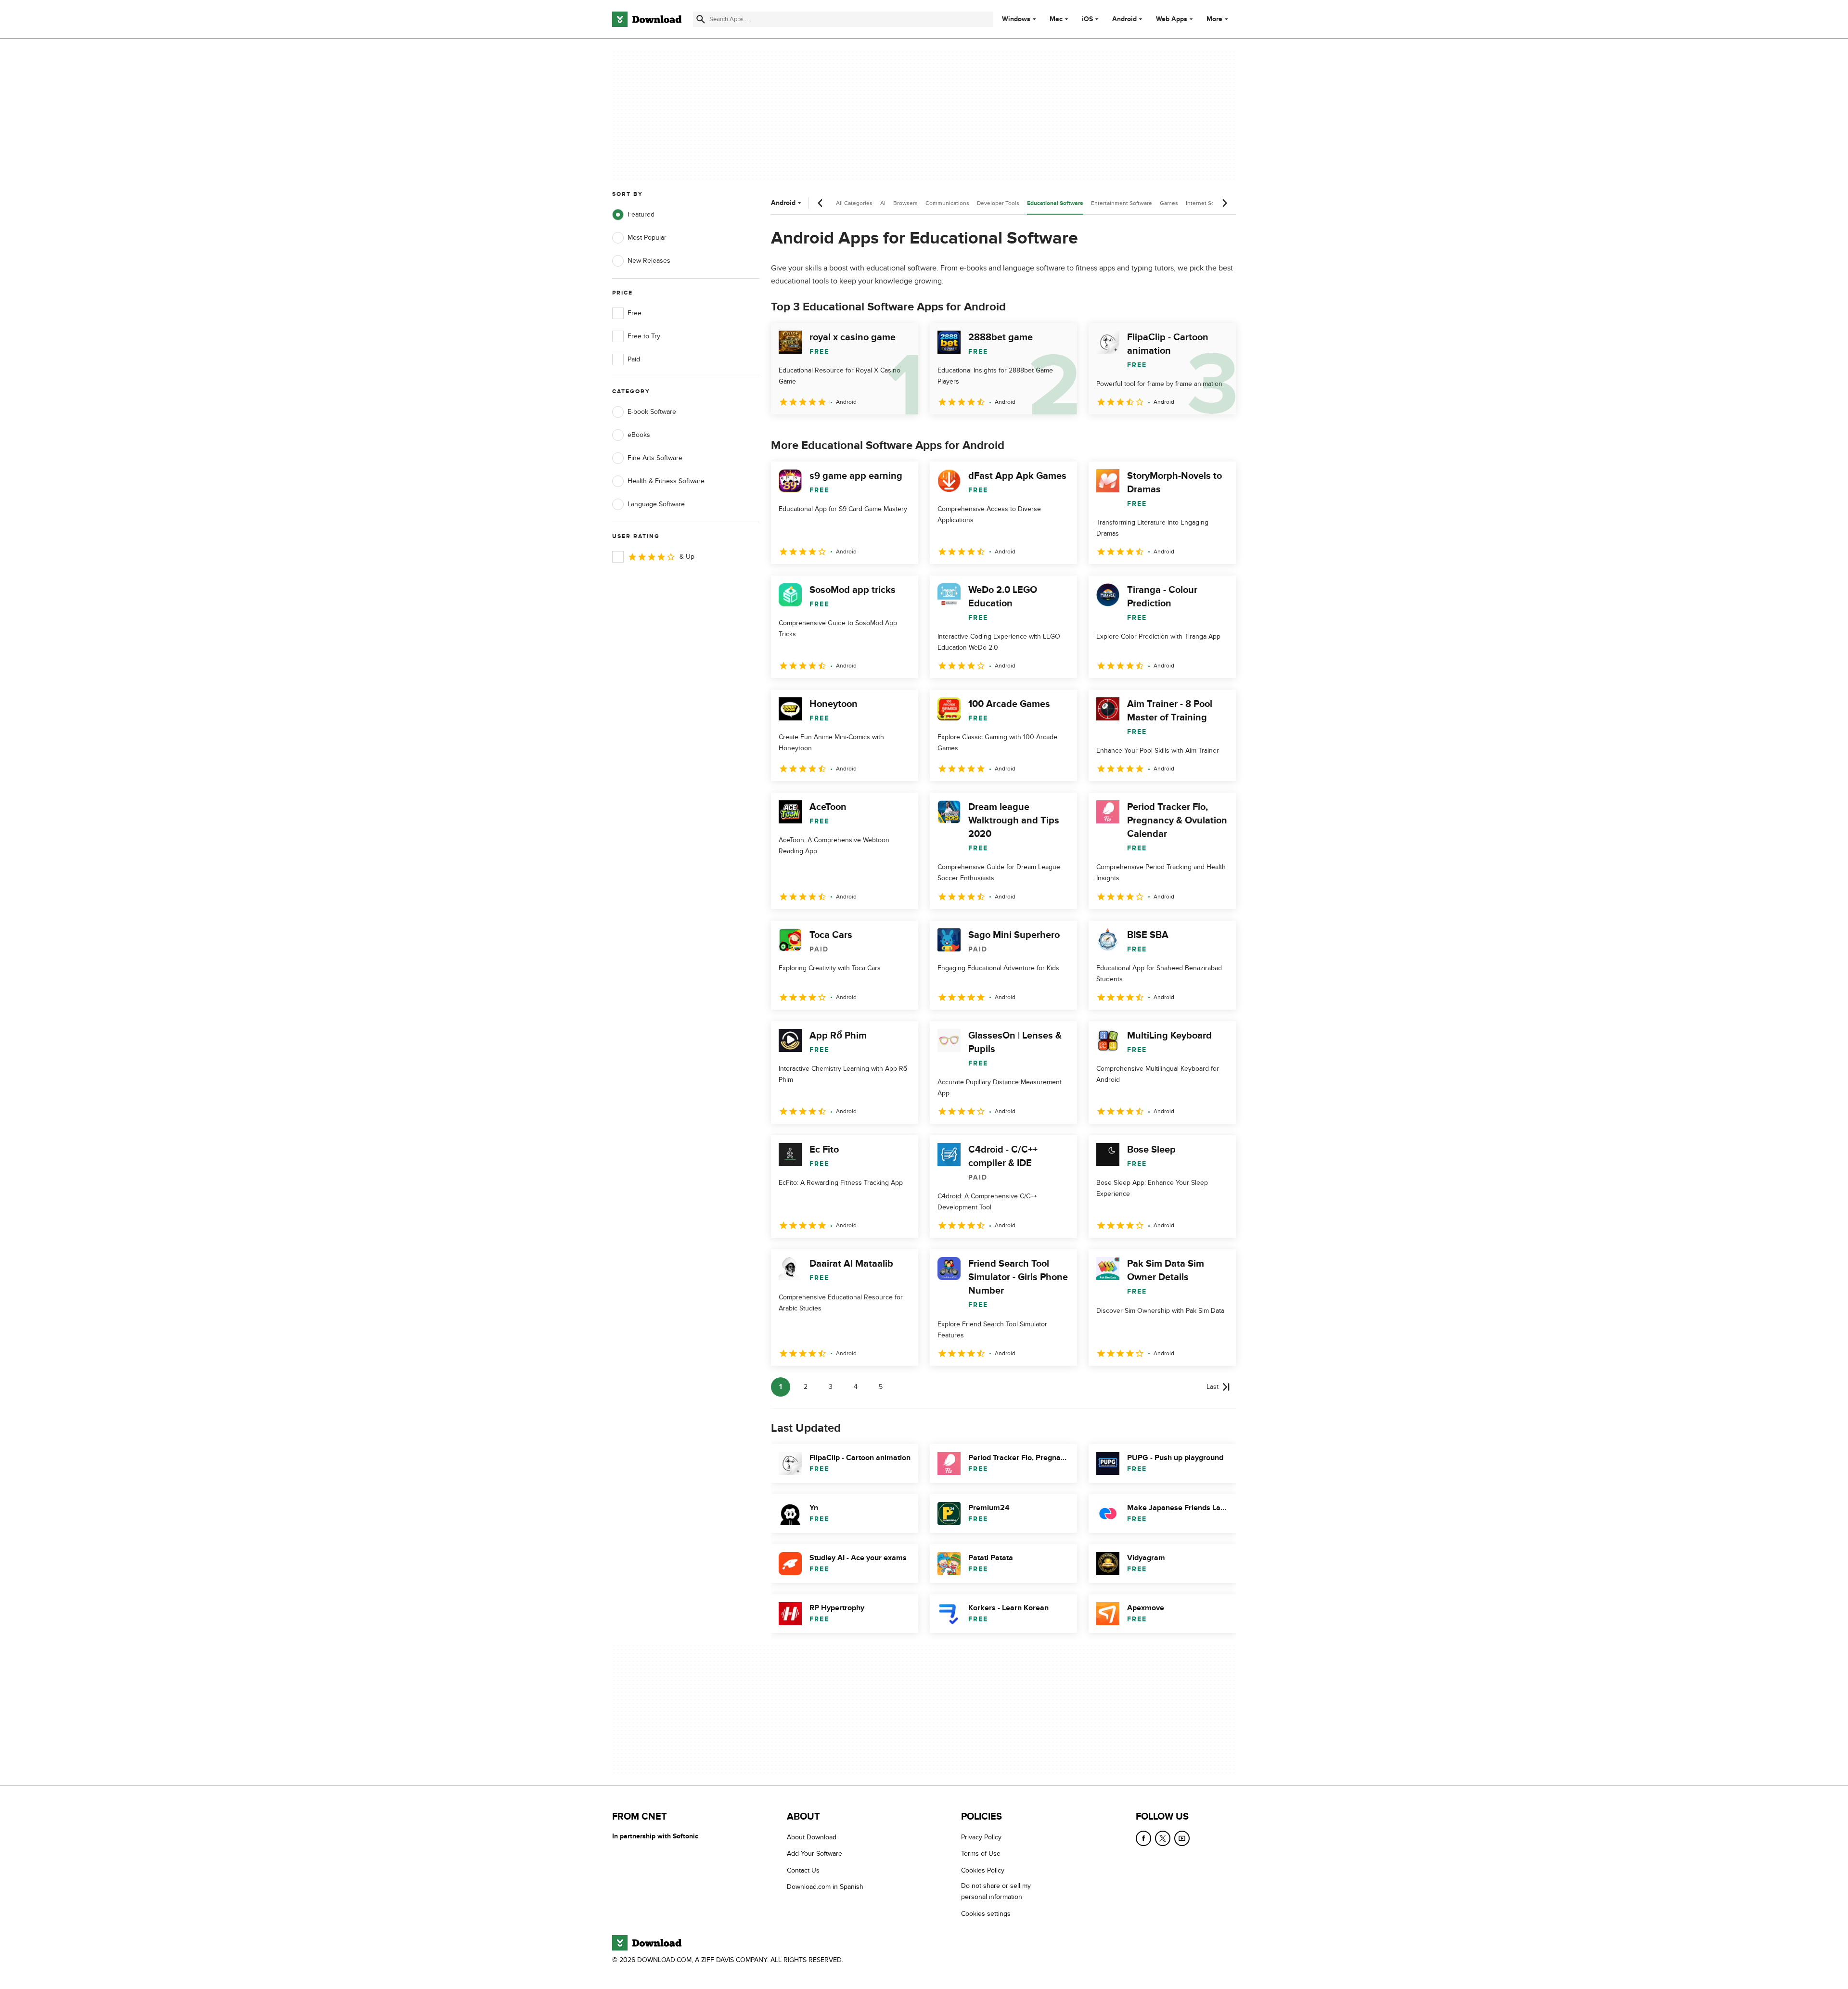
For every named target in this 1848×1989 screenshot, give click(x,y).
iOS (1087, 19)
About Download (812, 1837)
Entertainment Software (1122, 203)
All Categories (854, 203)
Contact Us (803, 1870)
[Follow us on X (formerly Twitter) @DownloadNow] (1163, 1838)
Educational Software (1055, 203)
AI (883, 203)
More (1214, 19)
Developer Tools (998, 203)
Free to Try (644, 336)
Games (1169, 203)
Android (1124, 19)
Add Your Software (815, 1854)
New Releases (649, 261)
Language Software (656, 504)
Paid (634, 359)
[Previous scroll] (821, 203)
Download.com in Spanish (825, 1887)
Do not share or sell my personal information (996, 1891)
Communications (947, 203)
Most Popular (647, 237)
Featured (641, 214)
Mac (1056, 19)
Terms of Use (981, 1854)
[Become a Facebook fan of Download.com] (1143, 1838)
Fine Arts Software (655, 458)
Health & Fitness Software (666, 481)
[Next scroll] (1224, 203)
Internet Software (1208, 203)
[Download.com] (647, 19)
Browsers (905, 203)
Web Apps (1172, 19)
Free (635, 313)
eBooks (639, 435)
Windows (1016, 19)
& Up (687, 557)
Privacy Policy (981, 1837)
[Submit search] (701, 19)
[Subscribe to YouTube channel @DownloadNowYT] (1182, 1838)
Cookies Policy (983, 1870)
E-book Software (652, 412)
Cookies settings (986, 1914)
